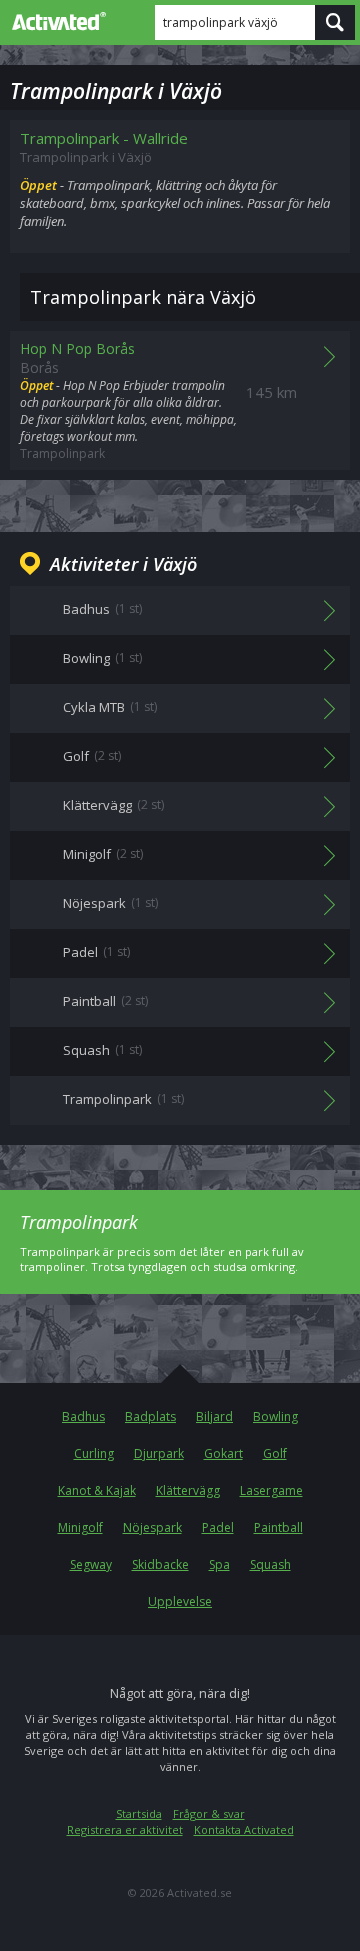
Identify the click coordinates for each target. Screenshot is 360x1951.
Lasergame (271, 1490)
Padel (218, 1527)
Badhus (83, 1416)
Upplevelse (180, 1601)
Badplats (150, 1416)
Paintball (278, 1527)
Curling (94, 1453)
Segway (91, 1564)
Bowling (275, 1416)
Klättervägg (188, 1490)
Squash (270, 1564)
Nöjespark (152, 1527)
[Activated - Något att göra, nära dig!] (55, 21)
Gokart (223, 1453)
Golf (275, 1453)
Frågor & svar (209, 1813)
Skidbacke (160, 1564)
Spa (219, 1564)
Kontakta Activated (244, 1829)
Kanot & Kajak (97, 1490)
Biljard (214, 1416)
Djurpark (159, 1453)
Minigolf (80, 1527)
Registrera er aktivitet (125, 1829)
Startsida (139, 1813)
